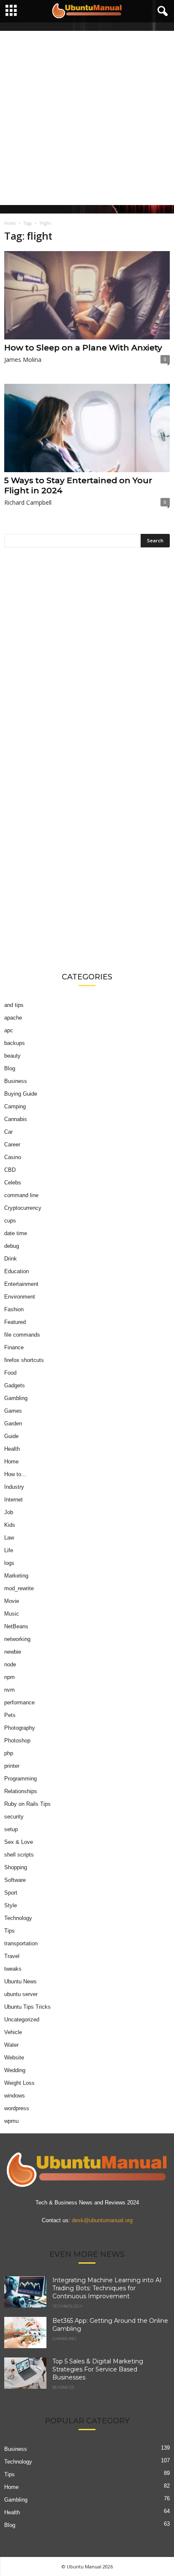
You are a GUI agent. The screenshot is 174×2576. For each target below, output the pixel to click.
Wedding (15, 2070)
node (10, 1664)
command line (21, 1195)
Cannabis (16, 1119)
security (14, 1817)
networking (17, 1639)
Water (11, 2045)
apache (13, 1018)
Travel (12, 1956)
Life (9, 1550)
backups (15, 1043)
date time (16, 1233)
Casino (13, 1157)
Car (8, 1132)
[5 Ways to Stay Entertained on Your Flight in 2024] (87, 428)
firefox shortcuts (24, 1360)
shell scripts (19, 1855)
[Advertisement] (87, 118)
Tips (10, 1931)
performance (19, 1702)
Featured (15, 1322)
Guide (11, 1436)
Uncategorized (22, 2020)
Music (12, 1614)
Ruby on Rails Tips (27, 1804)
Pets (10, 1715)
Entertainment (21, 1284)
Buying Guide (21, 1094)
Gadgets (15, 1385)
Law (9, 1538)
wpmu (11, 2121)
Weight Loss (19, 2083)
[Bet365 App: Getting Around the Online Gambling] (25, 2333)
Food (10, 1373)
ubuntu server (21, 1994)
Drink (11, 1259)
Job (9, 1512)
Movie (12, 1601)
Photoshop (17, 1741)
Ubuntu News (20, 1981)
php (9, 1753)
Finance (14, 1347)
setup (11, 1829)
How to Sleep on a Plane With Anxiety (83, 348)
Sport (11, 1893)
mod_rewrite (19, 1588)
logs (9, 1563)
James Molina (23, 360)
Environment (20, 1297)
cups (10, 1221)
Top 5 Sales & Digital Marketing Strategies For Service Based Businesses (98, 2369)
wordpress (17, 2108)
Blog (10, 1068)
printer (12, 1766)
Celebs (13, 1183)
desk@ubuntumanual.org (102, 2220)
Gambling (16, 1398)
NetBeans (16, 1626)
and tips (14, 1005)
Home (10, 223)
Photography (20, 1728)
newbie (13, 1652)
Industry (14, 1487)
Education (16, 1271)
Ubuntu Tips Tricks (27, 2007)
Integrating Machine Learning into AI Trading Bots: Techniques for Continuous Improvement (107, 2288)
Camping (15, 1106)
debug (12, 1246)
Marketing (16, 1576)
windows (15, 2096)
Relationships (21, 1791)
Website (14, 2058)
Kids (10, 1525)
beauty (12, 1056)
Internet (14, 1500)
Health (12, 1449)
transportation (21, 1943)
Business (16, 1081)
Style (11, 1905)
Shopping (16, 1867)
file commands (22, 1335)
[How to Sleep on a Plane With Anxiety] (87, 295)
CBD (10, 1170)
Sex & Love (19, 1842)
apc (9, 1030)
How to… (15, 1474)
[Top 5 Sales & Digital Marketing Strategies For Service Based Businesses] (25, 2373)
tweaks (13, 1969)
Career (12, 1144)
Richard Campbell (28, 502)
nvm (10, 1690)
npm (10, 1677)
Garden (13, 1423)
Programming (20, 1779)
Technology (18, 1918)
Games (13, 1411)
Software (15, 1880)
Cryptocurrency (23, 1208)
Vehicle (13, 2032)
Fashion (14, 1309)
